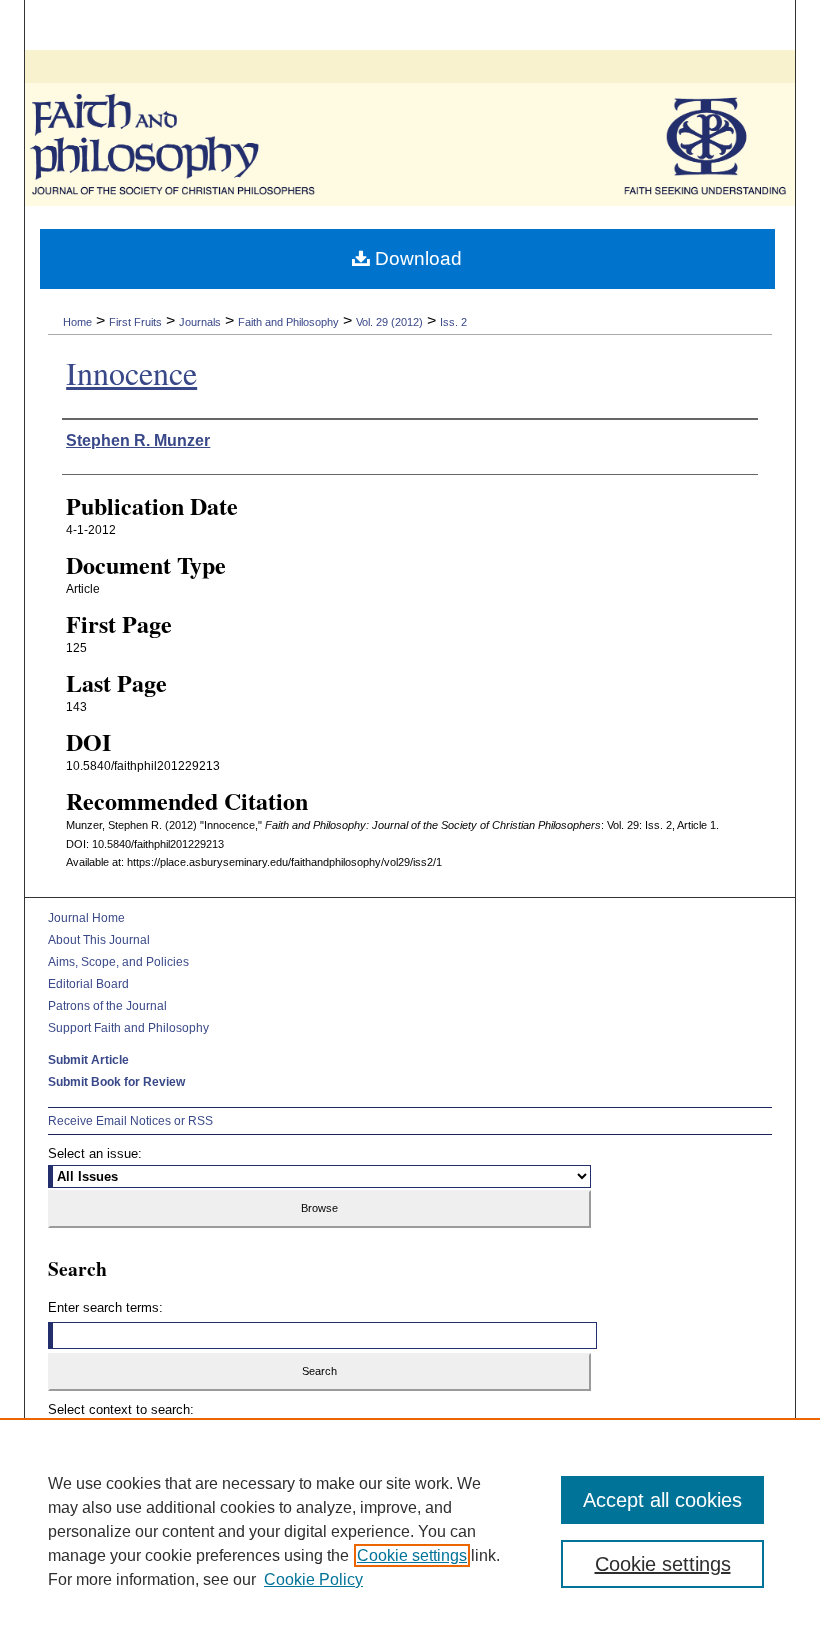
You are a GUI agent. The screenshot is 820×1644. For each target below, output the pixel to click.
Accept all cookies (662, 1500)
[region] (410, 1531)
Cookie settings (412, 1555)
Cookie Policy (313, 1579)
